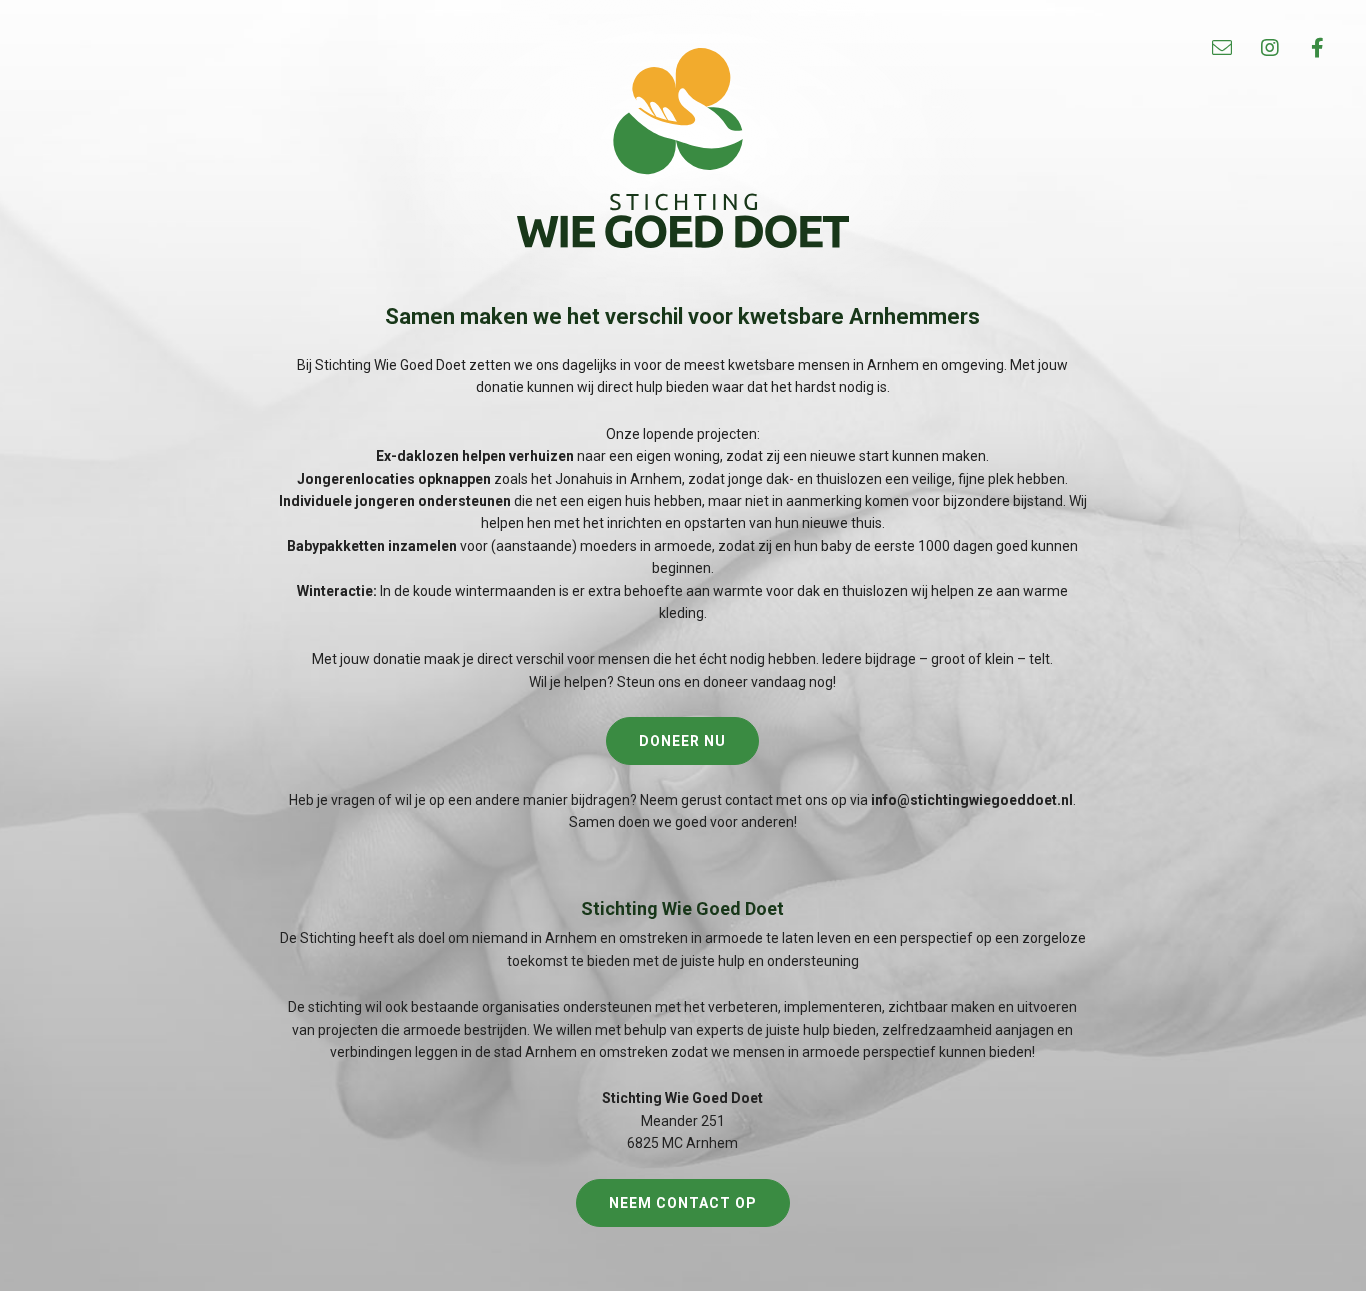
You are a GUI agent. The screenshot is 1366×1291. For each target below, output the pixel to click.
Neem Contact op (683, 1203)
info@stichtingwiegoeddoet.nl (972, 800)
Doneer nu (682, 741)
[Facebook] (1318, 48)
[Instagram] (1270, 48)
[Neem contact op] (1222, 48)
